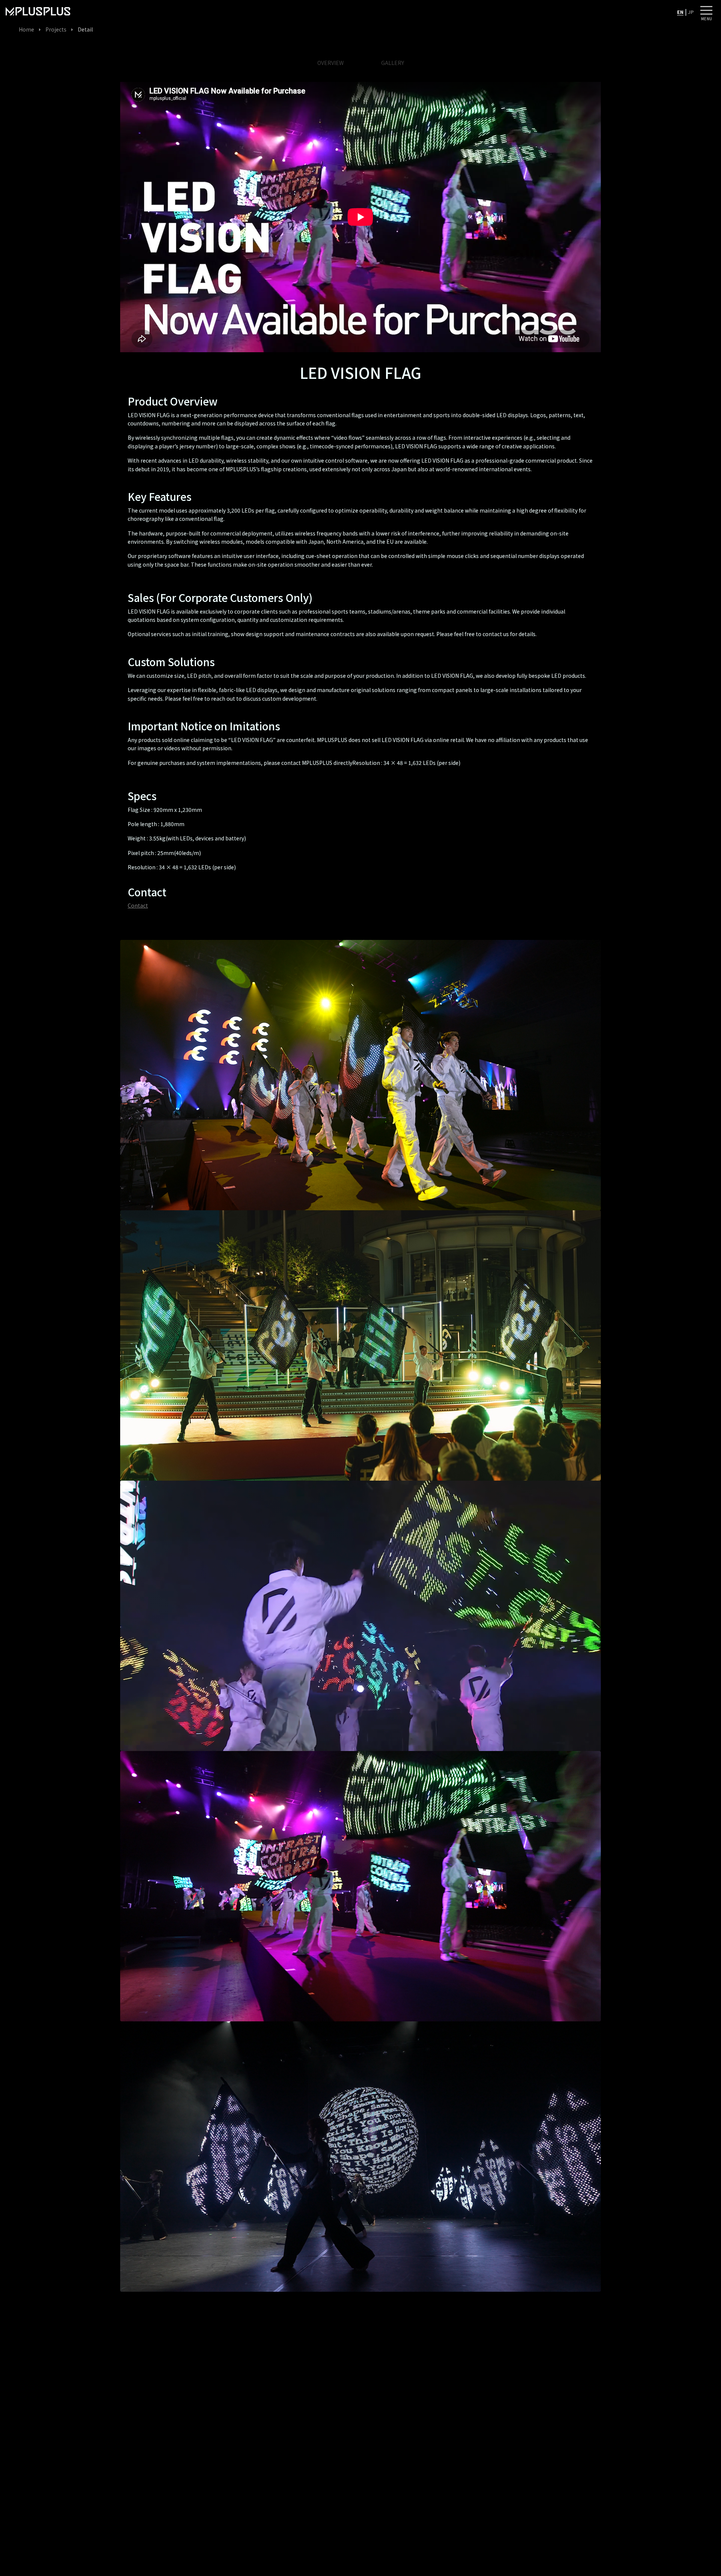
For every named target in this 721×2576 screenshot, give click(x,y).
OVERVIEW (330, 63)
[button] (706, 10)
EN (680, 12)
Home (26, 29)
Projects (56, 29)
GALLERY (393, 63)
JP (691, 12)
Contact (138, 905)
